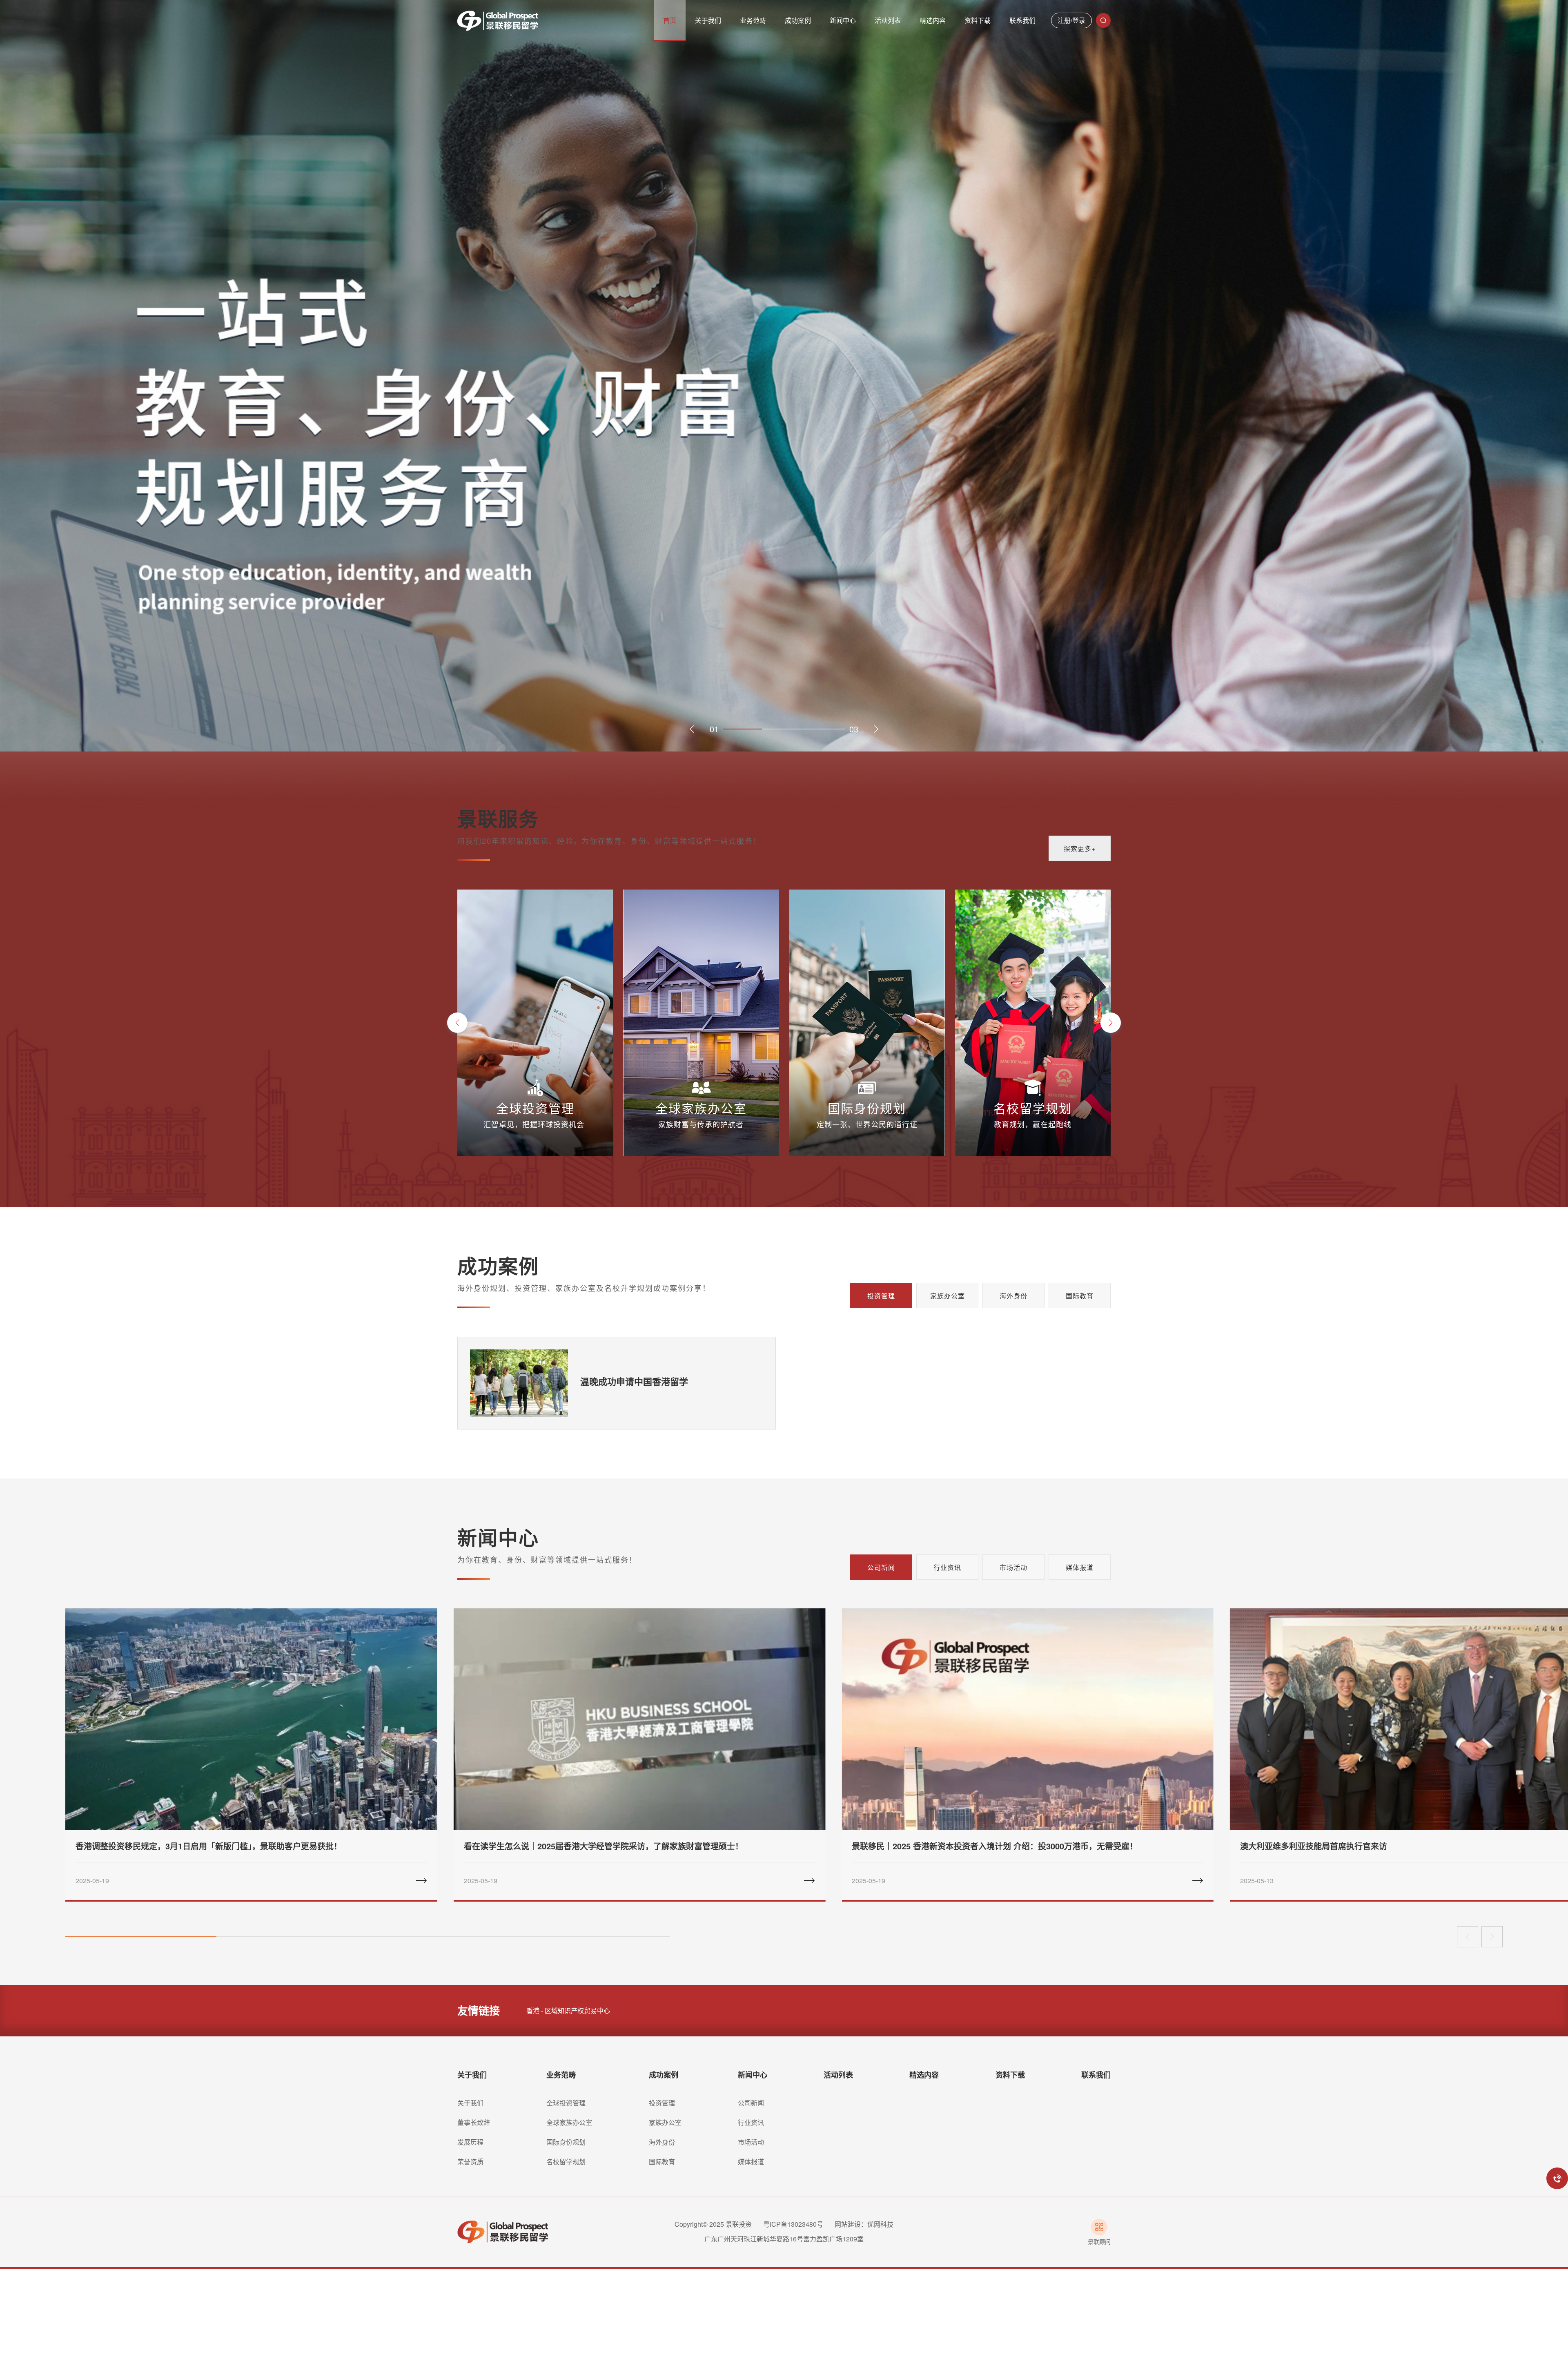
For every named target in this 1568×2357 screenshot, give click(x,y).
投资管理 (881, 1296)
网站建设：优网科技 (864, 2224)
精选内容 (924, 2075)
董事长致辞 (474, 2122)
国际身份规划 (566, 2142)
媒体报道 (751, 2162)
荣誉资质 (470, 2162)
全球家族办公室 (569, 2122)
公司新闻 (751, 2103)
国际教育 (1080, 1296)
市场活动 (751, 2142)
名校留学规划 (566, 2162)
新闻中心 (753, 2075)
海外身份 (1013, 1296)
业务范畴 (561, 2075)
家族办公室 (948, 1296)
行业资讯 (751, 2122)
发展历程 (470, 2142)
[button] (692, 729)
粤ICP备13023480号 (793, 2224)
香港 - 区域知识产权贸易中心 (568, 2010)
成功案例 (664, 2075)
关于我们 (472, 2075)
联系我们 (1096, 2075)
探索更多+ (1080, 848)
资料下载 (1010, 2075)
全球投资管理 (566, 2103)
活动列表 (838, 2075)
